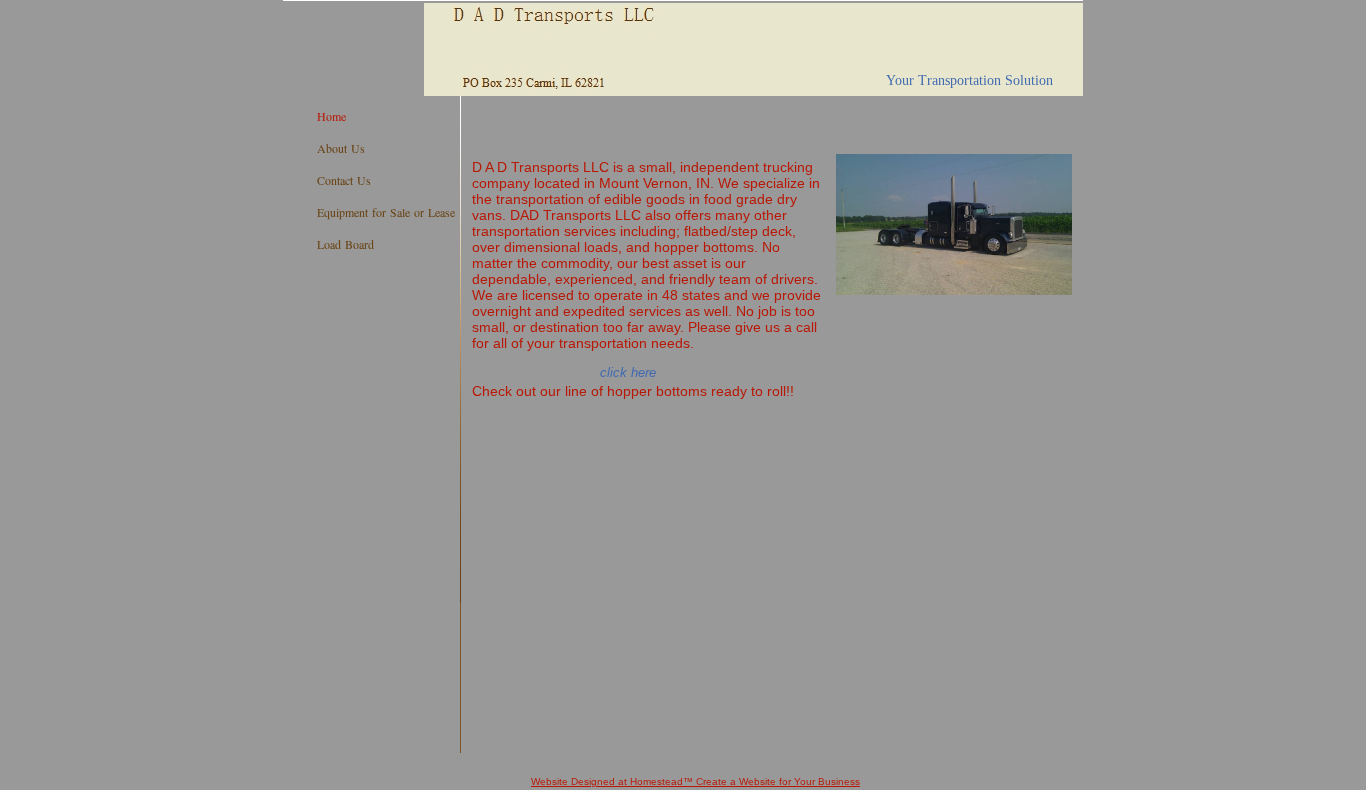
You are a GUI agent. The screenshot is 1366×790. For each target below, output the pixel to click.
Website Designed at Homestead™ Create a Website (653, 781)
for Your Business (818, 781)
